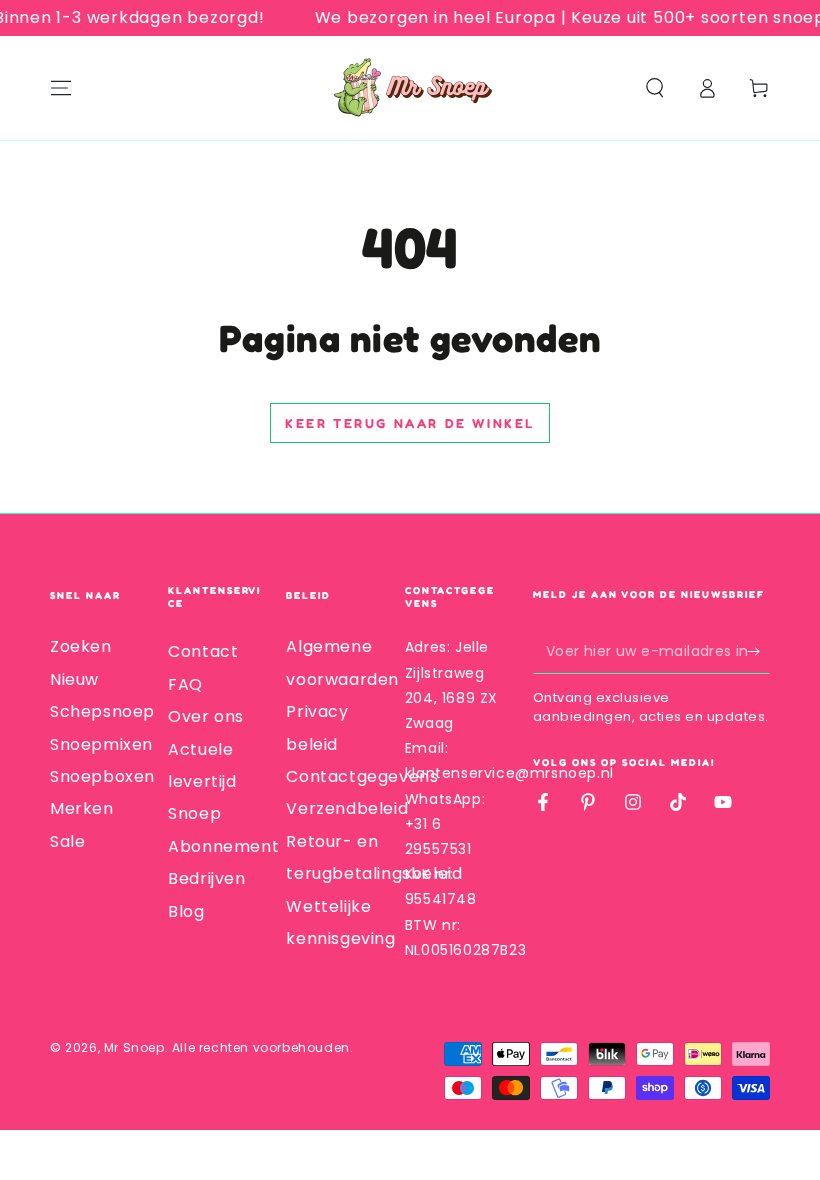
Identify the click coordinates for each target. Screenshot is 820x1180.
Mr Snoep (134, 1047)
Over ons (206, 716)
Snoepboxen (102, 776)
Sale (67, 841)
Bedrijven (206, 878)
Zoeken (81, 646)
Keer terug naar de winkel (410, 423)
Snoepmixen (101, 744)
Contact (203, 651)
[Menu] (61, 88)
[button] (655, 88)
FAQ (185, 684)
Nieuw (74, 679)
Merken (82, 808)
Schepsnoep (102, 711)
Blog (186, 911)
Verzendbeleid (347, 808)
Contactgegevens (362, 776)
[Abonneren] (758, 651)
